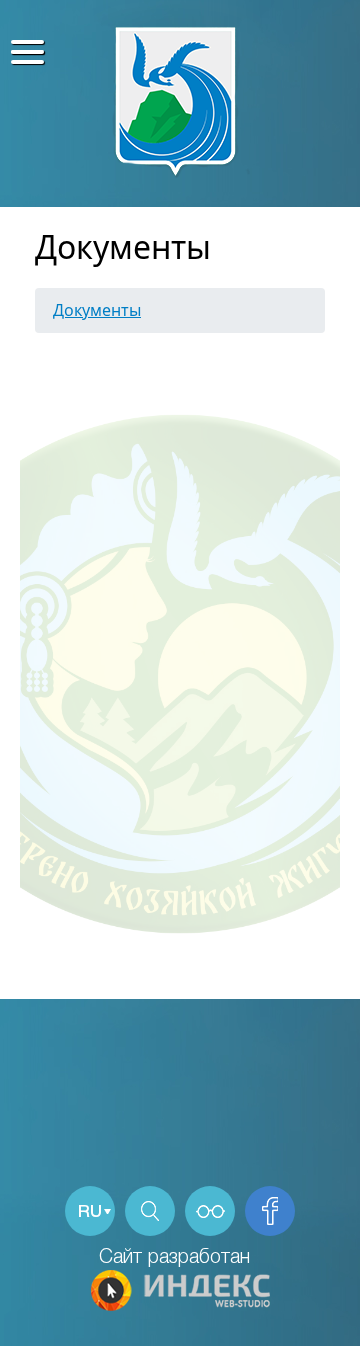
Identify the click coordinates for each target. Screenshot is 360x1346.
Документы (97, 310)
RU (90, 1212)
